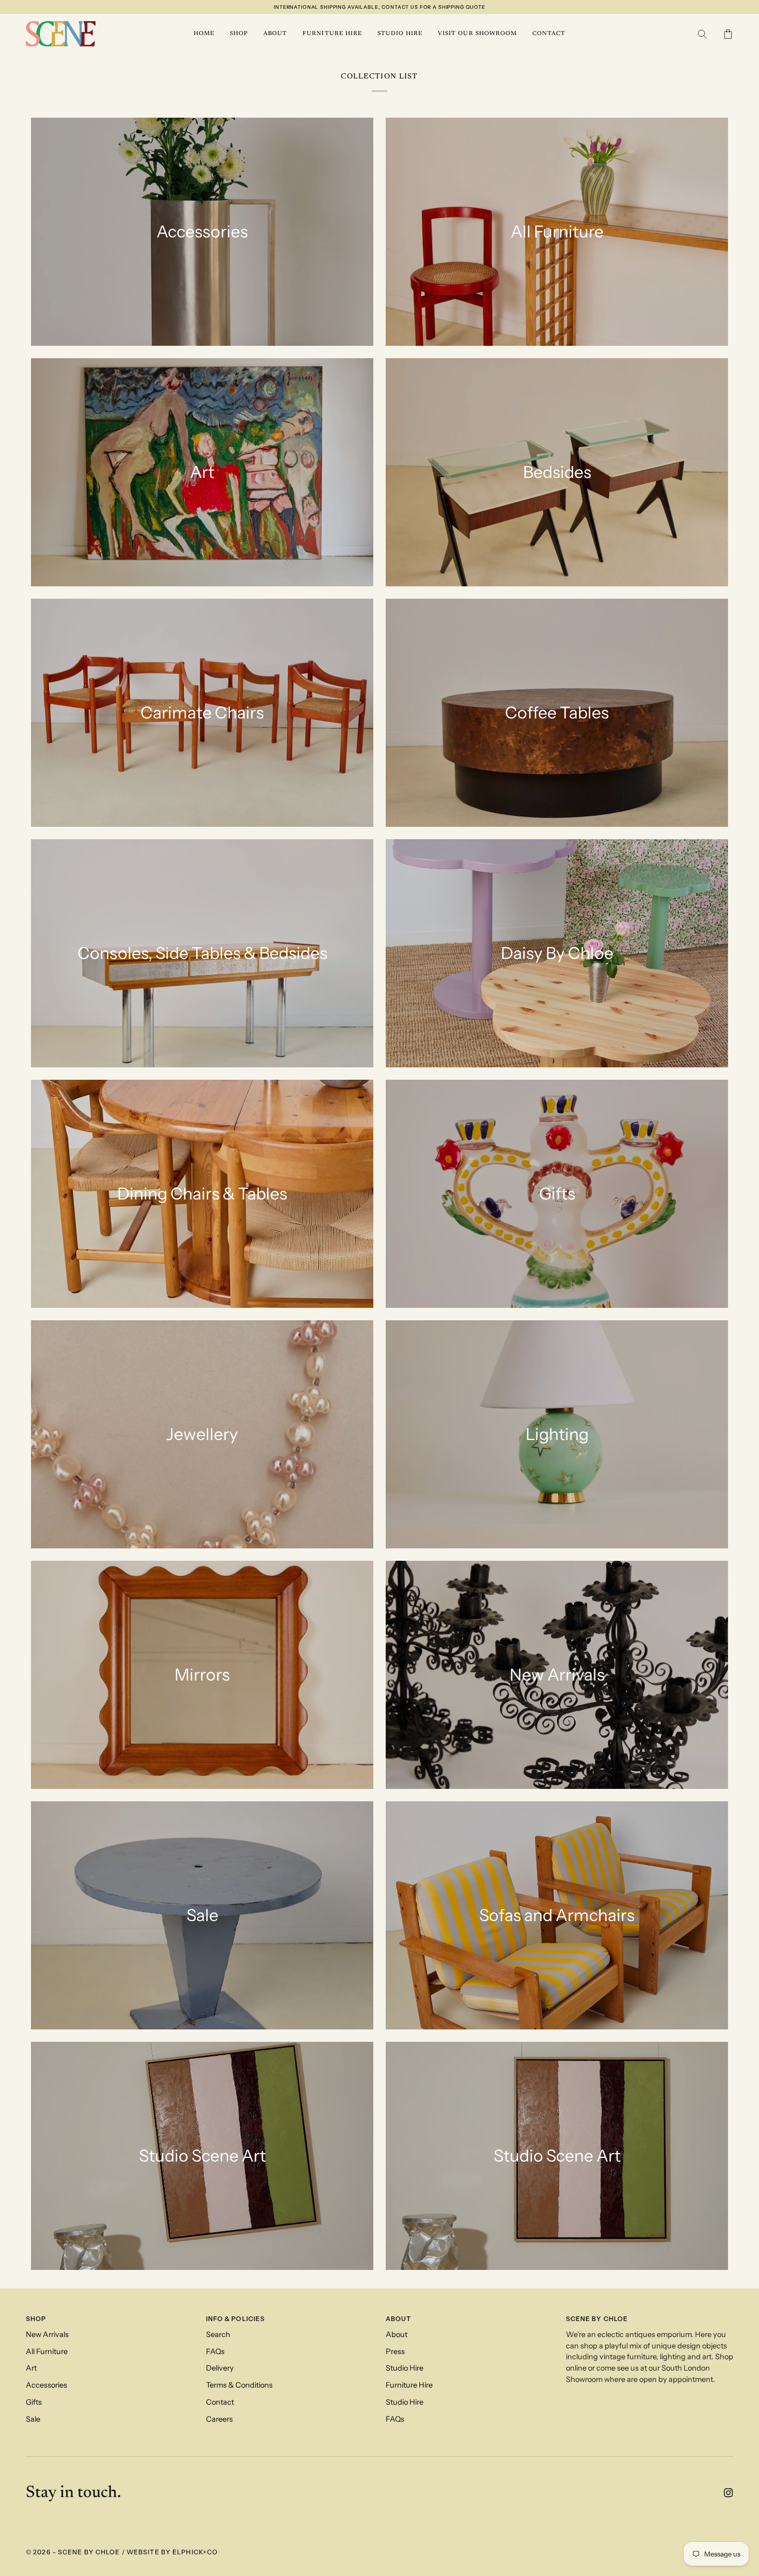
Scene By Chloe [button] (597, 2319)
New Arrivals (47, 2334)
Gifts (34, 2402)
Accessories (46, 2385)
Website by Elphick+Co (172, 2552)
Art (31, 2368)
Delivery (220, 2368)
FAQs (215, 2351)
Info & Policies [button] (236, 2319)
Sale (33, 2419)
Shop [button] (36, 2319)
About (397, 2334)
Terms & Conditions (239, 2385)
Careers (219, 2419)
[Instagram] (729, 2493)
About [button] (399, 2319)
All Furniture (47, 2351)
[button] (239, 34)
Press (395, 2351)
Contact (220, 2402)
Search (218, 2334)
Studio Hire (405, 2368)
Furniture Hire (409, 2385)
